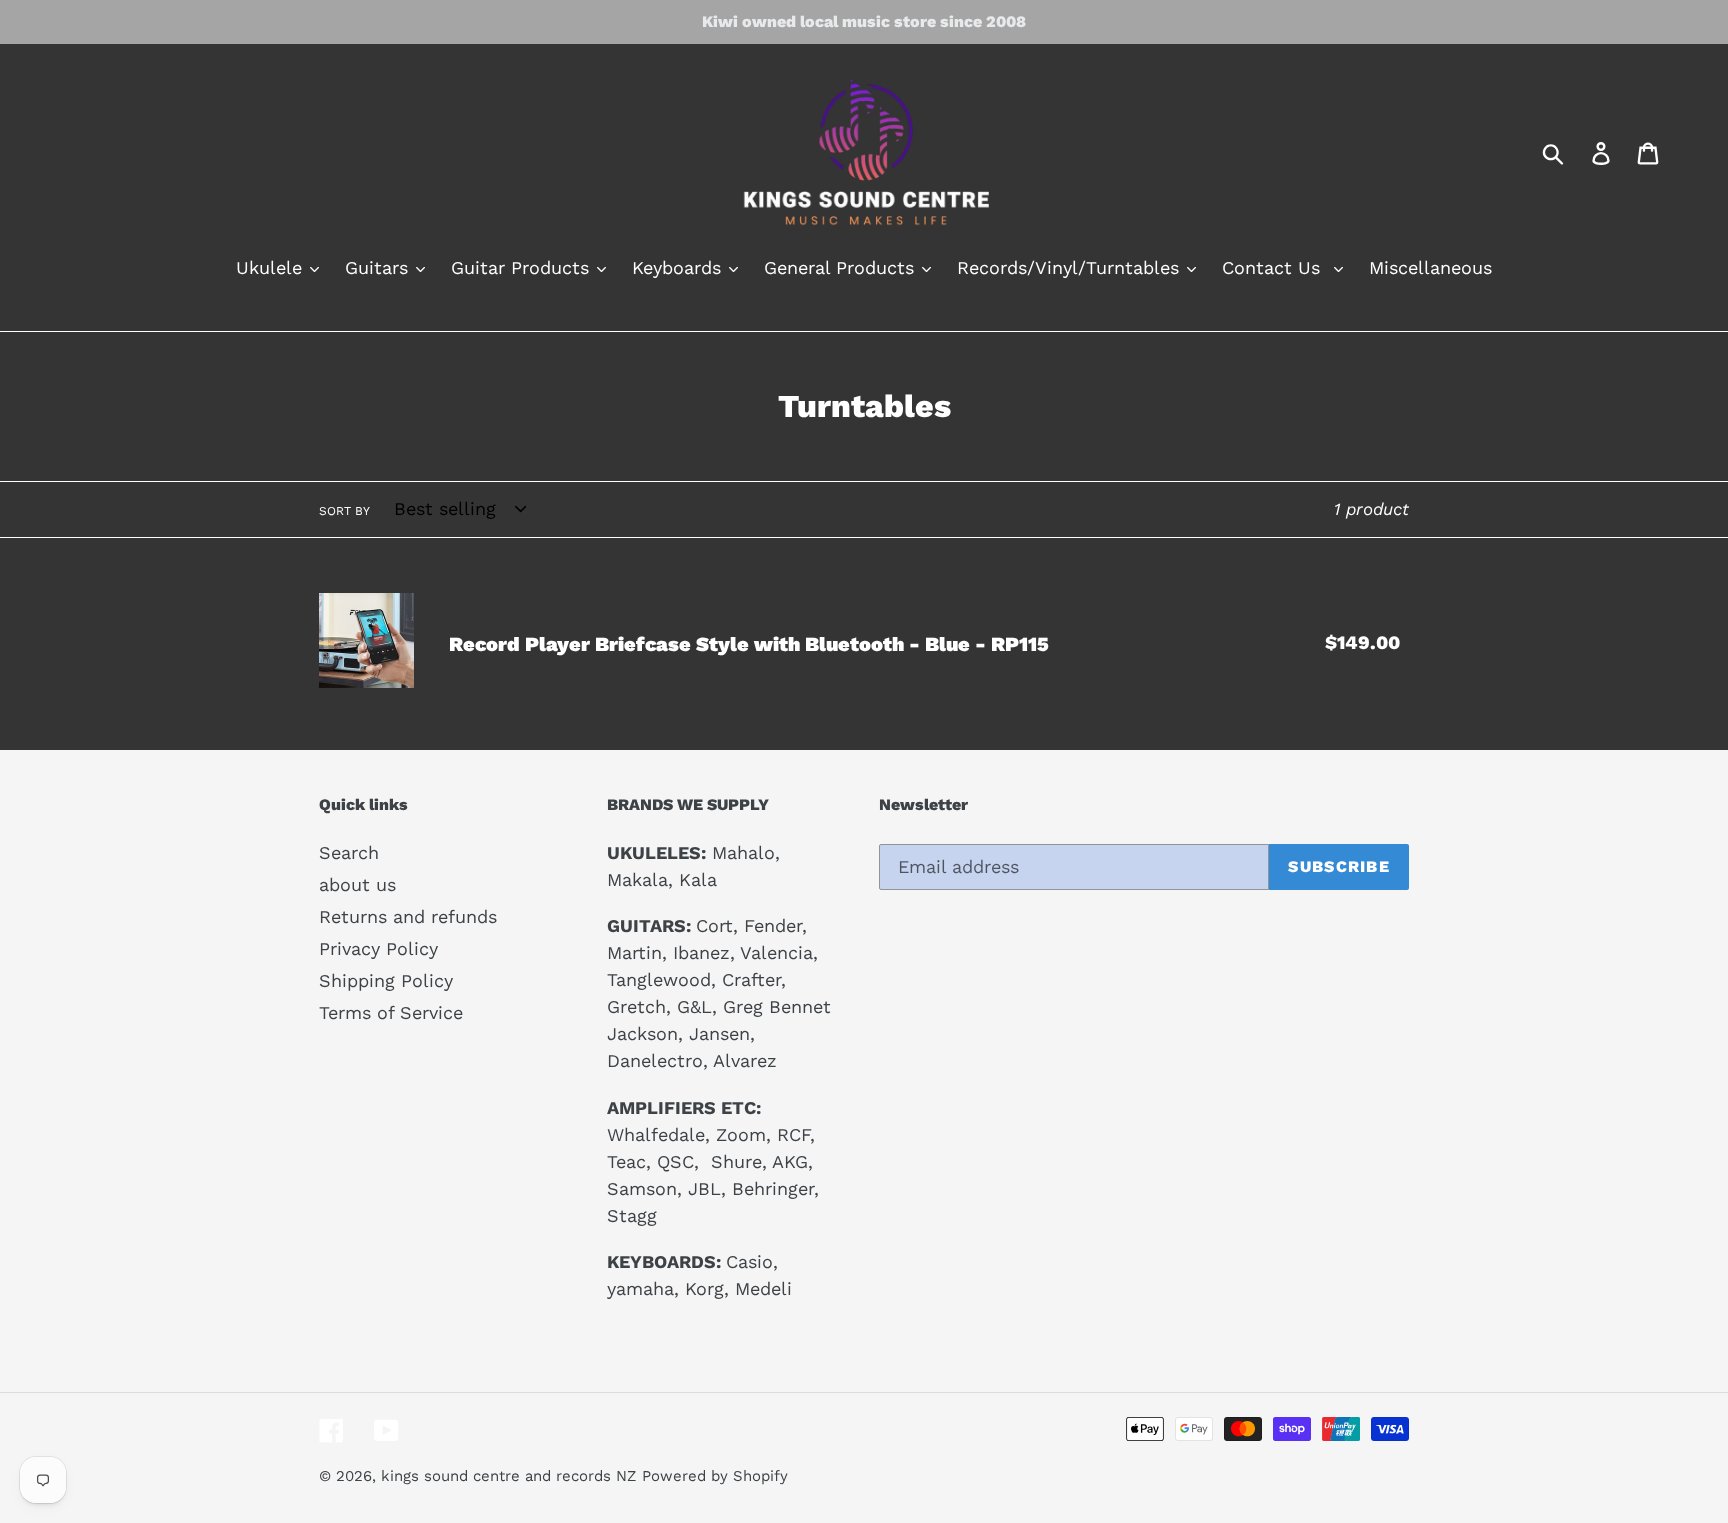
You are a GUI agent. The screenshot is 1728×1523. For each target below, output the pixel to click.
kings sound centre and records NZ (508, 1476)
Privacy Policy (378, 948)
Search (349, 852)
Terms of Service (391, 1012)
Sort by (344, 511)
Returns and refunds (408, 916)
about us (357, 884)
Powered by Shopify (715, 1476)
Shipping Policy (386, 980)
